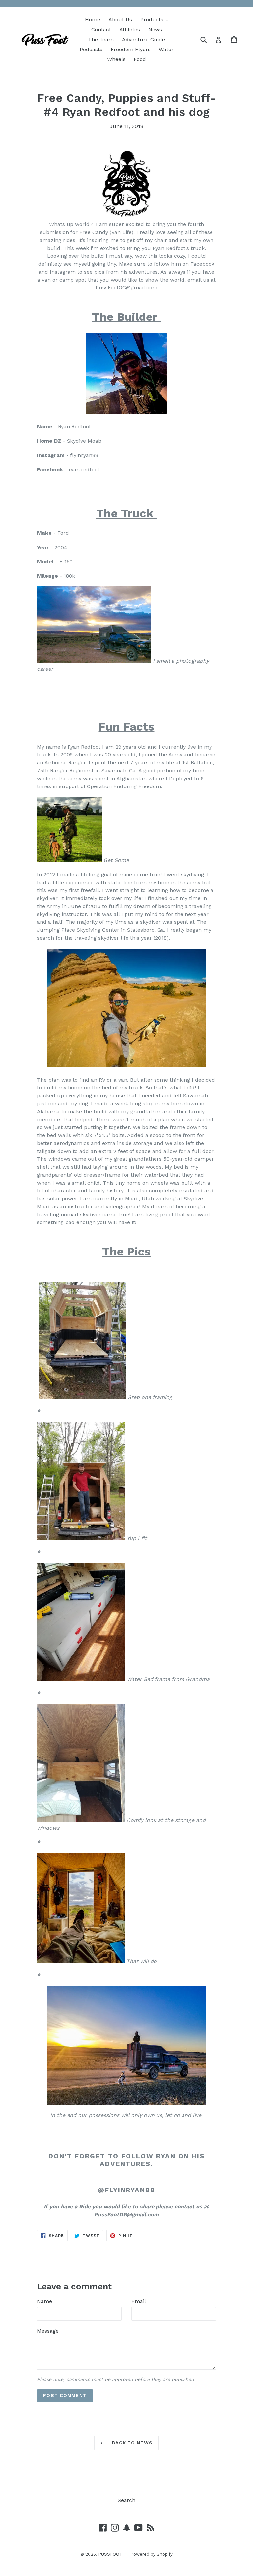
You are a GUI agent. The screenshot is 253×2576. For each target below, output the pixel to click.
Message (48, 2331)
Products (156, 19)
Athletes (130, 30)
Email (139, 2301)
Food (140, 59)
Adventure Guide (143, 39)
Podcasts (91, 49)
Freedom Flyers (131, 49)
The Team (101, 39)
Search (126, 2500)
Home (93, 20)
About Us (120, 20)
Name (44, 2301)
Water (166, 49)
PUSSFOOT (110, 2554)
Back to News (131, 2443)
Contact (101, 30)
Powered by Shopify (152, 2554)
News (155, 30)
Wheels (116, 59)
